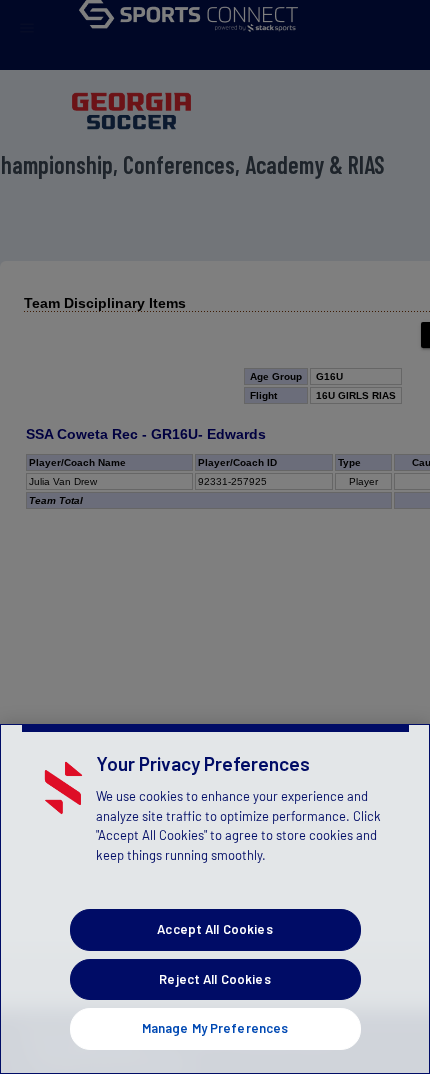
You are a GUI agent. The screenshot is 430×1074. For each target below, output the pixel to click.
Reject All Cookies (214, 979)
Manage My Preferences (215, 1028)
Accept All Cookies (214, 929)
